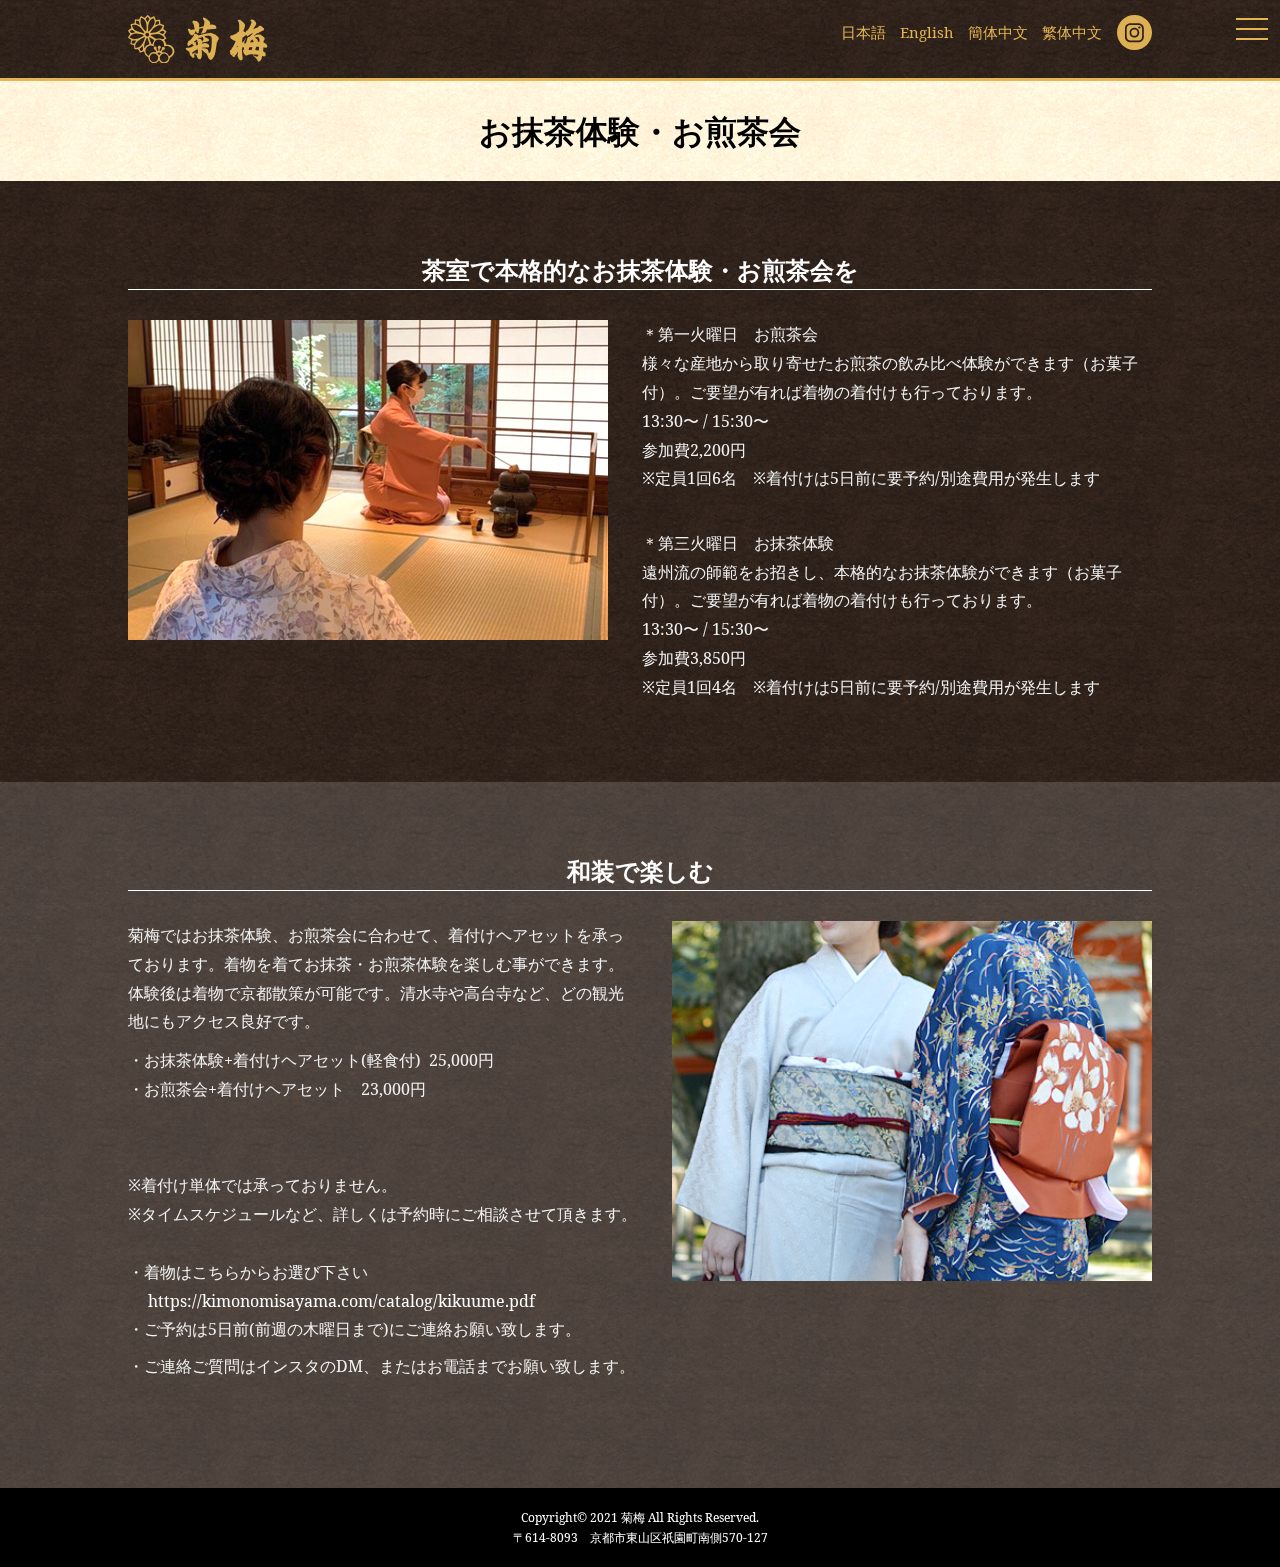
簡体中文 (998, 32)
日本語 (863, 32)
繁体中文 (1072, 32)
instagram (1134, 32)
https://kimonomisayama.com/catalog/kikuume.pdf (341, 1301)
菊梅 (198, 39)
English (927, 32)
